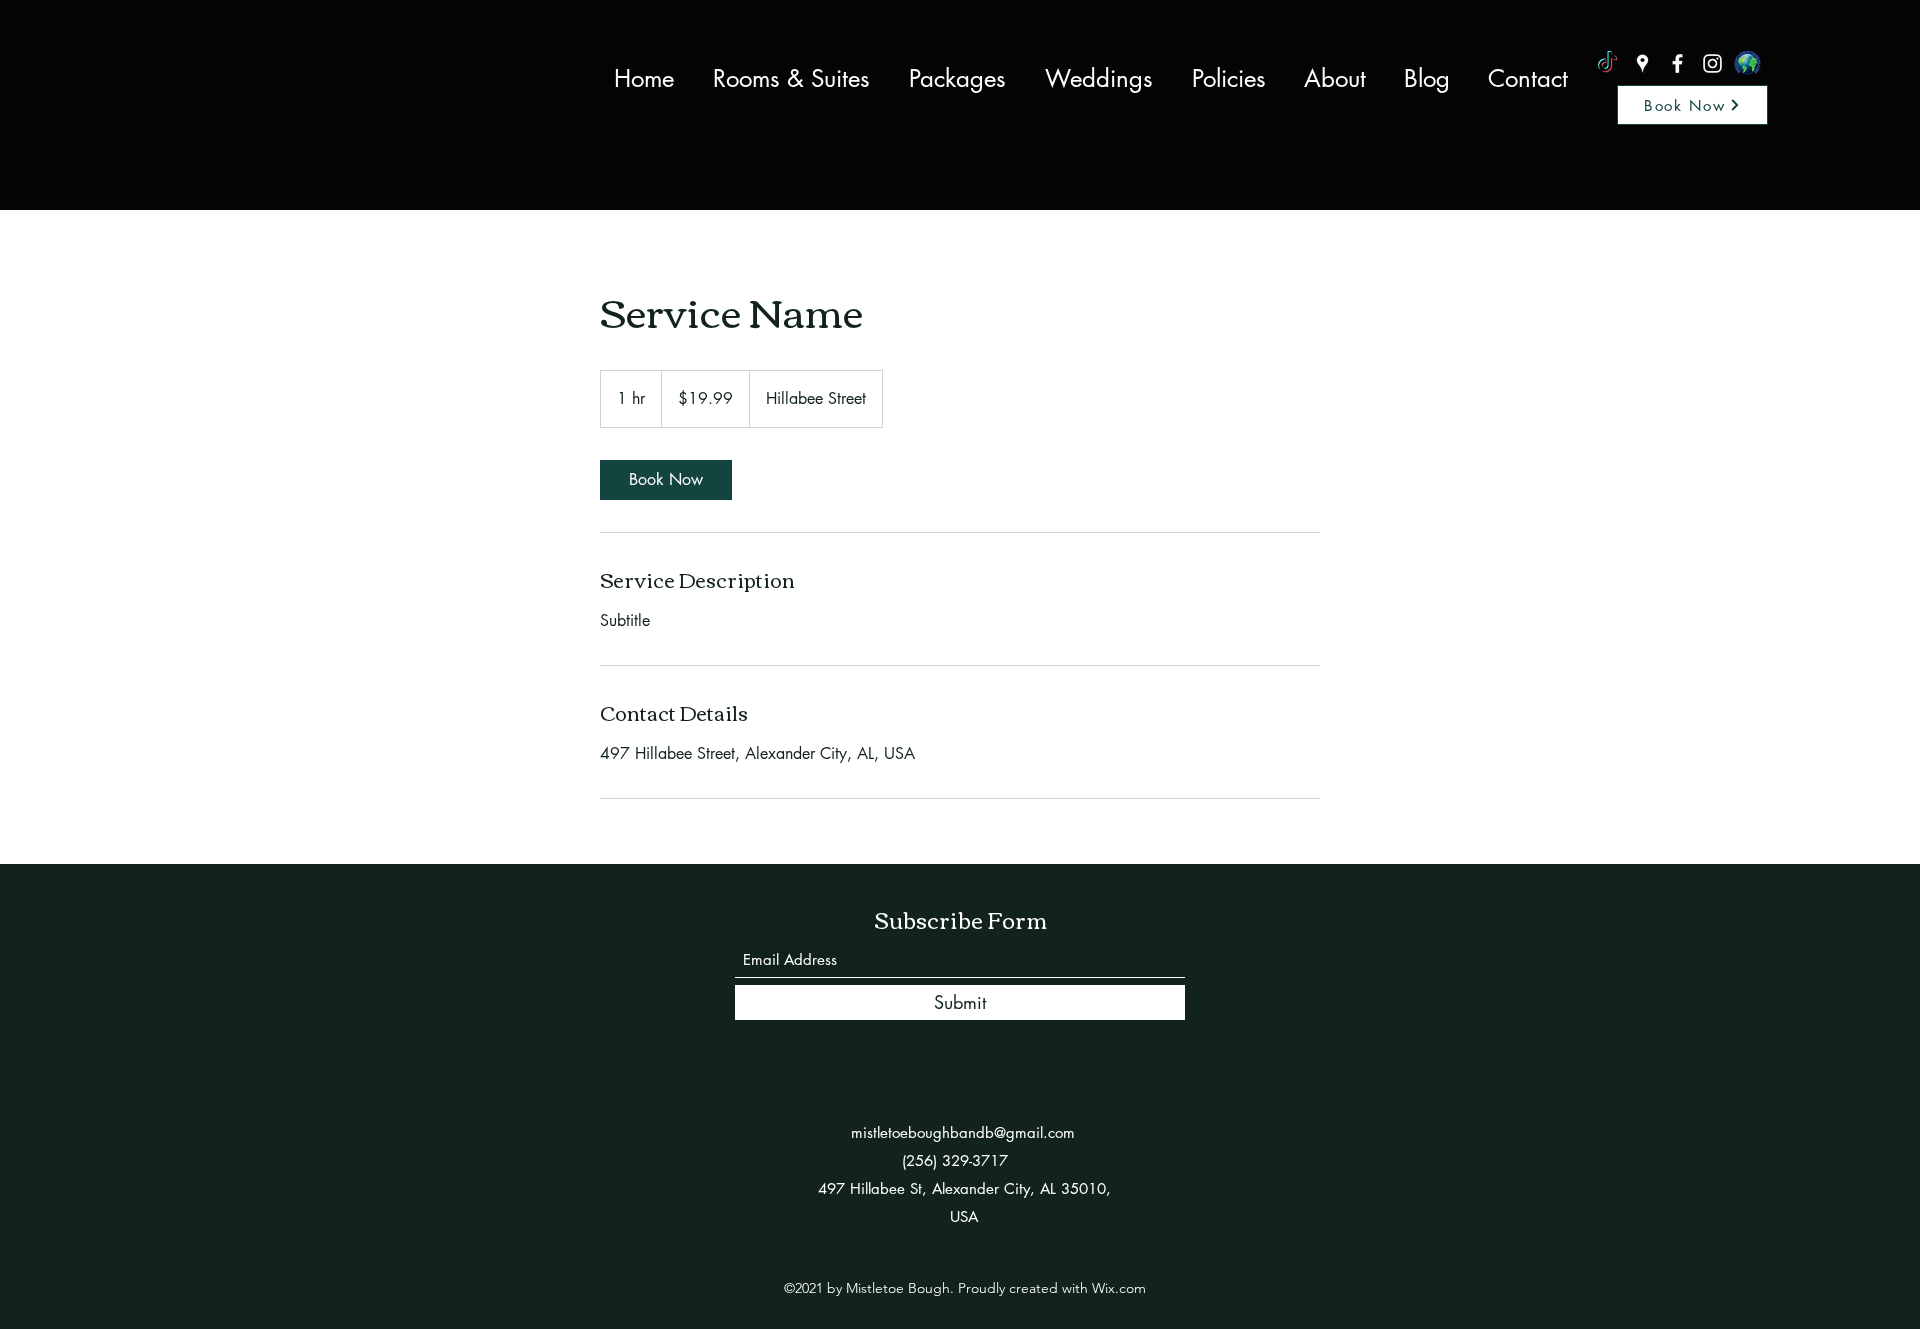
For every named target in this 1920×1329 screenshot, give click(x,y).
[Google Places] (1642, 63)
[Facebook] (1677, 63)
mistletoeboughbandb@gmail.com (963, 1132)
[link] (666, 480)
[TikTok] (1607, 63)
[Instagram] (1712, 63)
